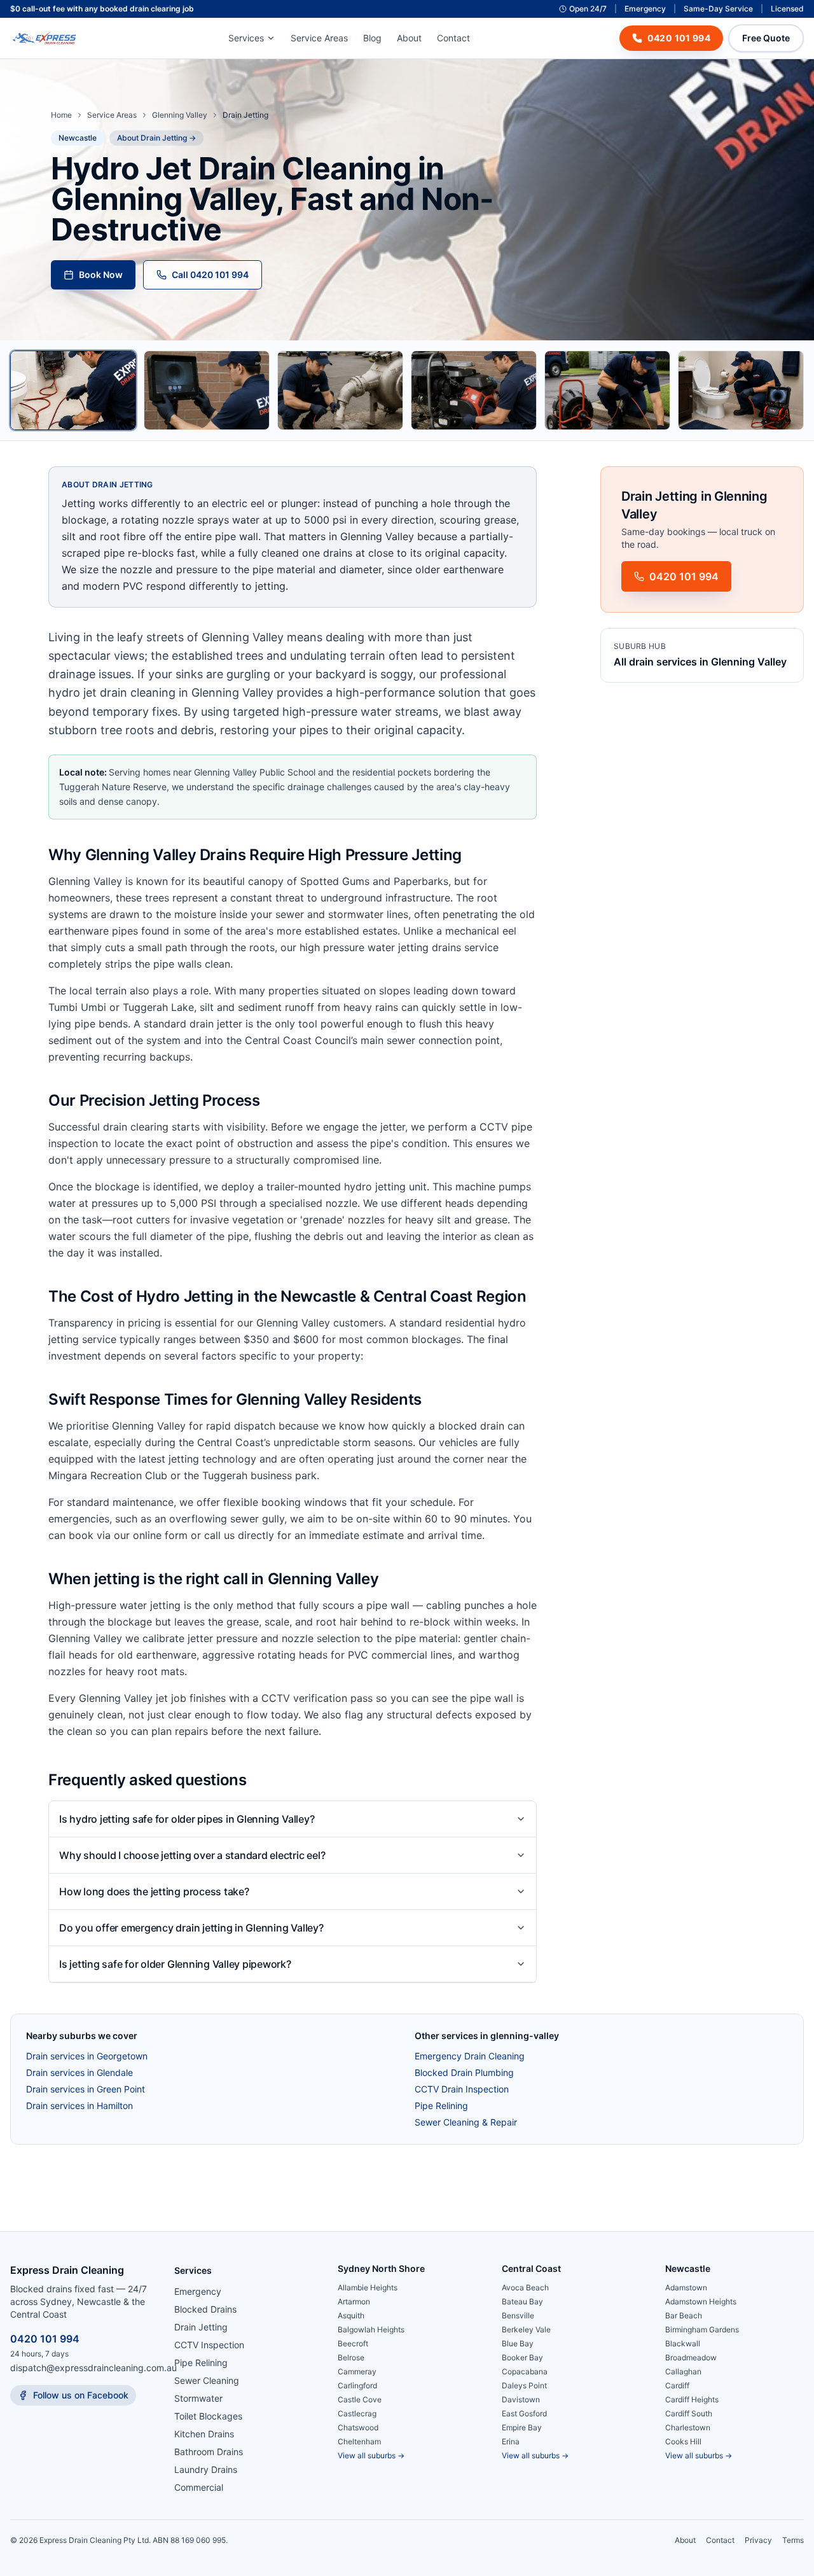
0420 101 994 (45, 2339)
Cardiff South (689, 2413)
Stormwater (198, 2398)
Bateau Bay (522, 2301)
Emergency (198, 2291)
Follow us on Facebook (81, 2395)
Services (246, 38)
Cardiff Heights (692, 2399)
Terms (793, 2540)
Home (61, 115)
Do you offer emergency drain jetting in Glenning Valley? (191, 1928)
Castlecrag (357, 2413)
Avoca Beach (525, 2287)
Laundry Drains (206, 2469)
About (409, 38)
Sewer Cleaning (207, 2380)
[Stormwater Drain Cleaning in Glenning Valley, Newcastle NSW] (607, 390)
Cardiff (677, 2385)
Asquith (351, 2315)
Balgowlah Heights (371, 2329)
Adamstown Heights (701, 2301)
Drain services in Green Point (86, 2089)
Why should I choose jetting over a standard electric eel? (192, 1855)
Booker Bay (522, 2357)
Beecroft (353, 2343)
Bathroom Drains (209, 2452)
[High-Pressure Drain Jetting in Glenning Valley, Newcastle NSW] (73, 390)
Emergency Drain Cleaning (470, 2056)
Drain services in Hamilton (79, 2106)
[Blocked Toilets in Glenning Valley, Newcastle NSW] (741, 390)
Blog (372, 38)
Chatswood (358, 2427)
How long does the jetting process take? (154, 1891)
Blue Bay (518, 2343)
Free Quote (766, 38)
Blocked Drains (205, 2309)
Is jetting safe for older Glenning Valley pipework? (175, 1964)
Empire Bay (522, 2427)
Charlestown (688, 2427)
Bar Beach (684, 2315)
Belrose (351, 2357)
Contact (453, 38)
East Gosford (524, 2413)
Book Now (101, 275)
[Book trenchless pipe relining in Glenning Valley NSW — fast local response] (340, 390)
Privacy (758, 2540)
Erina (511, 2441)
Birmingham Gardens (702, 2329)
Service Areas (319, 38)
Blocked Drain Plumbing (464, 2072)
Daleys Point (524, 2385)
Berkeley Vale (526, 2329)
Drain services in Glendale (79, 2072)
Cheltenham (359, 2441)
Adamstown (686, 2287)
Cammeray (357, 2371)
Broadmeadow (691, 2357)
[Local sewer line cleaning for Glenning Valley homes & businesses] (474, 390)
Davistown (521, 2399)
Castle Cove (360, 2399)
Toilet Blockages (208, 2416)
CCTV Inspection (209, 2345)
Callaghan (683, 2371)
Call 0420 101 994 (210, 275)
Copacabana (525, 2371)
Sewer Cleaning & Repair (466, 2122)
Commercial (199, 2487)
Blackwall (683, 2343)
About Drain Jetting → (156, 138)
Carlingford (357, 2385)
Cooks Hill (683, 2441)
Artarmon (354, 2301)
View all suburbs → (371, 2455)
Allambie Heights (368, 2287)
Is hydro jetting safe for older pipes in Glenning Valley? (187, 1819)
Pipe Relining (441, 2106)
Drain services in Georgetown (87, 2056)
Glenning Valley (180, 115)
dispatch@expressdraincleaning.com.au (93, 2368)
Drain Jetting (201, 2327)
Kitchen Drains (204, 2434)
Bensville (518, 2315)
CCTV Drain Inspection (462, 2089)
